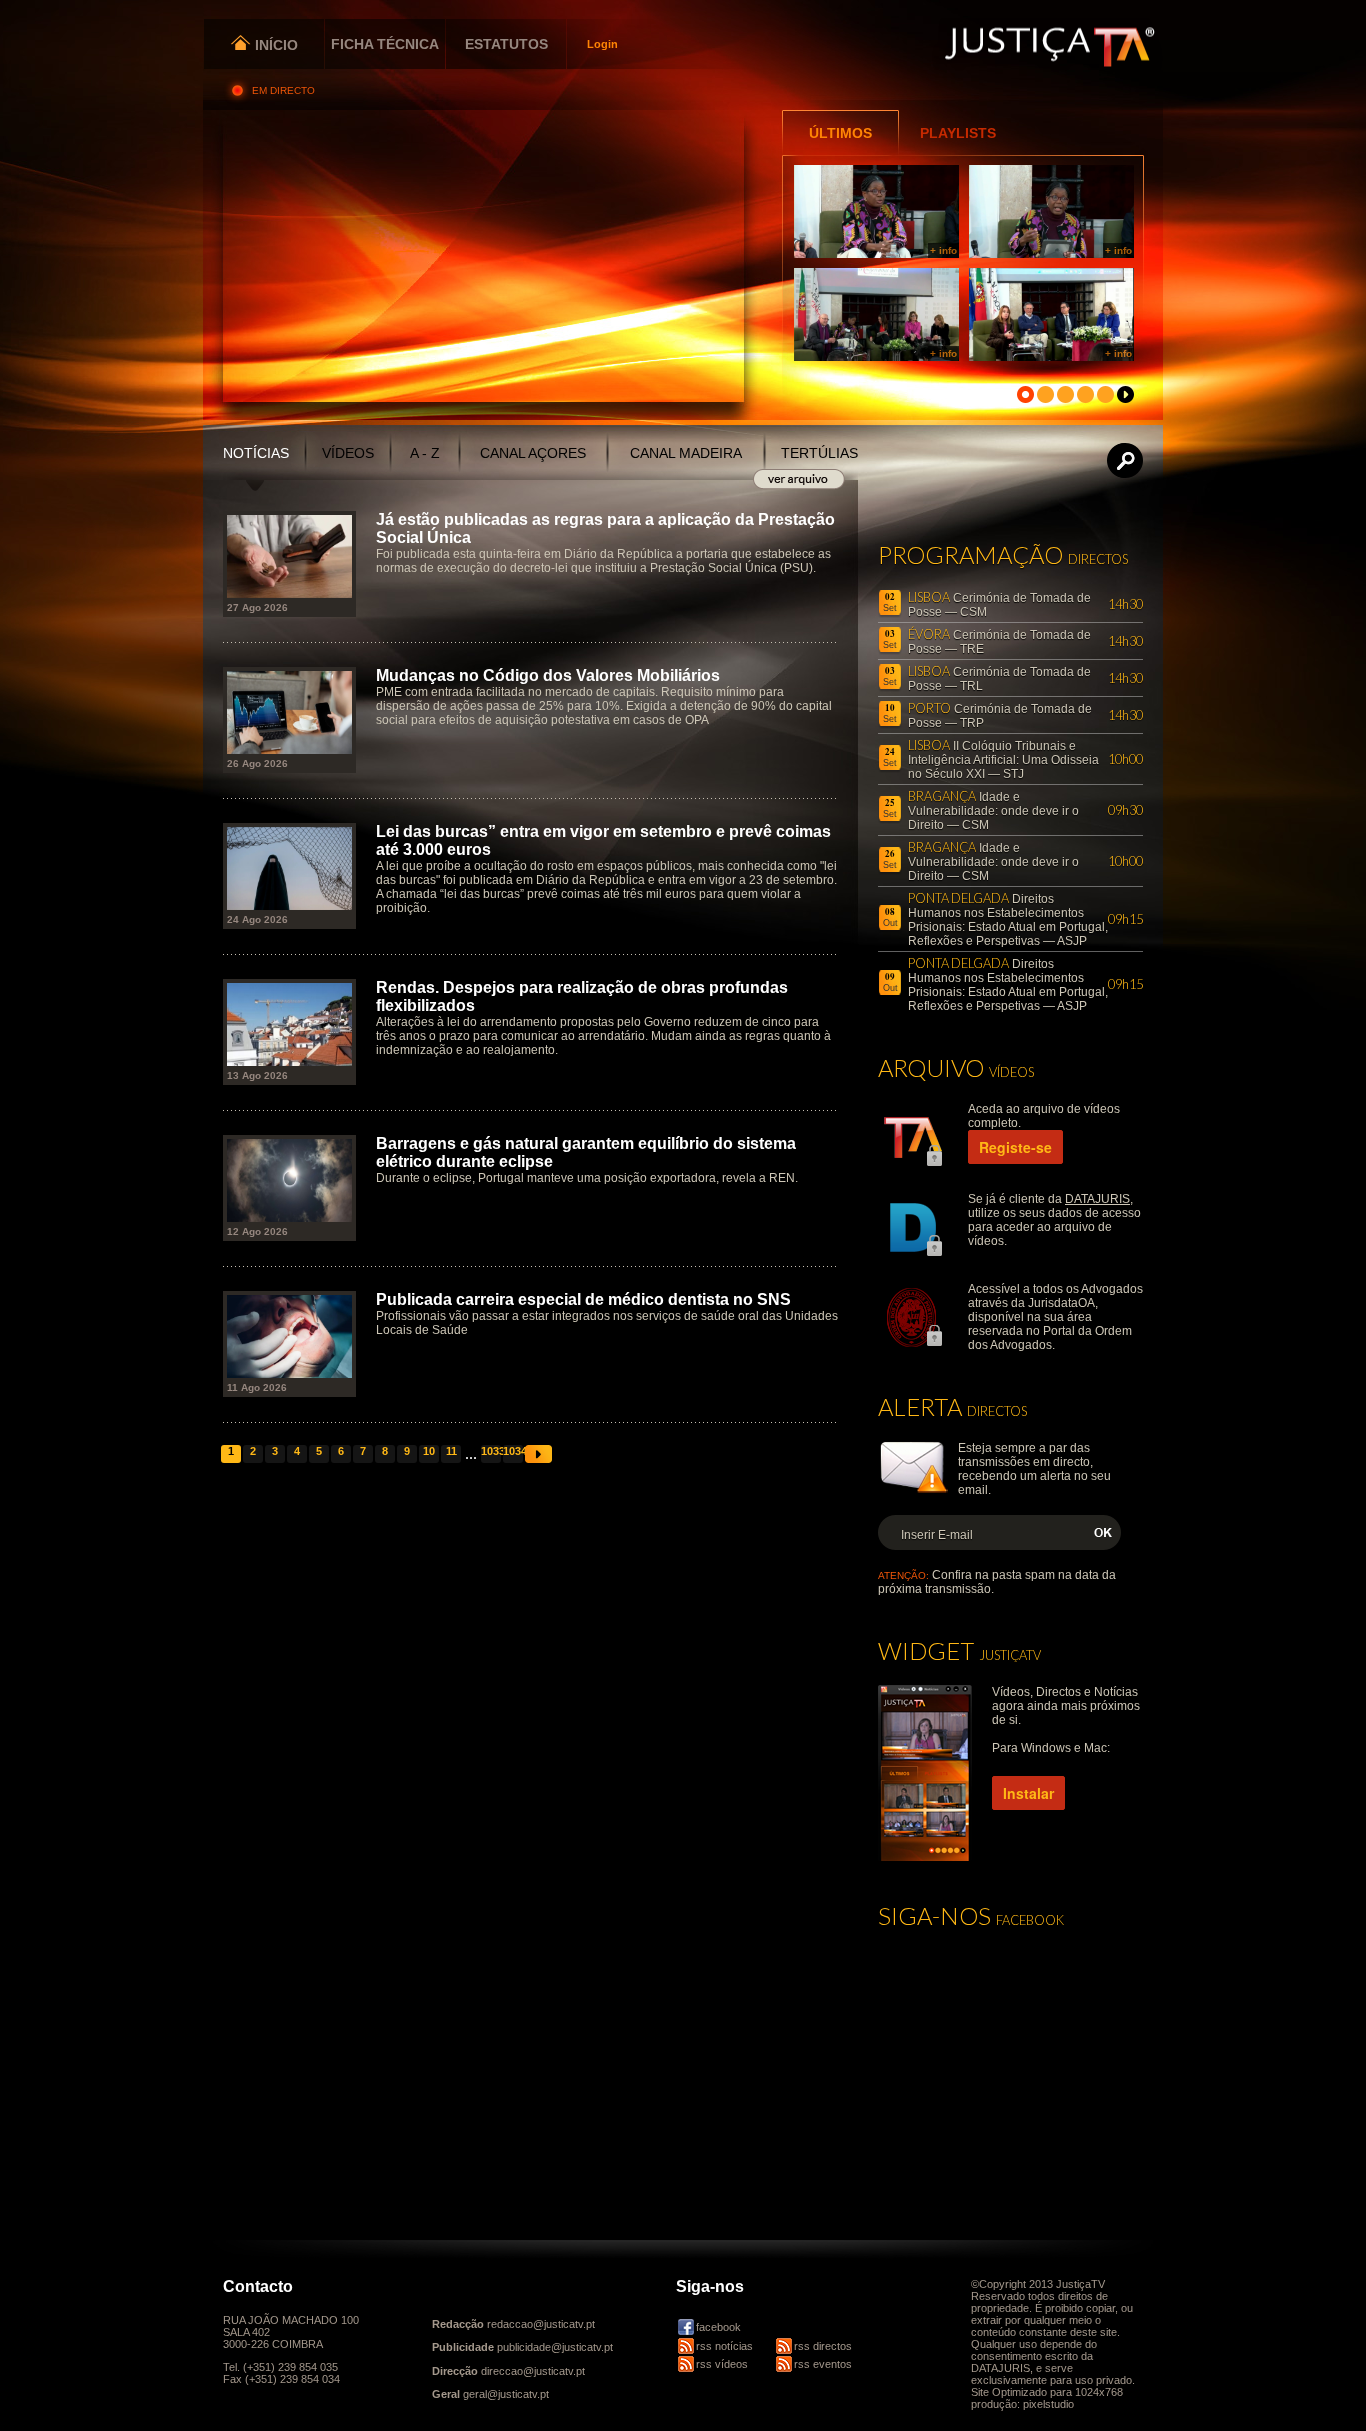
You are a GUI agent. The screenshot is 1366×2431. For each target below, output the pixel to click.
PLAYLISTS (958, 133)
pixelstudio (1048, 2404)
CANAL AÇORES (533, 453)
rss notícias (724, 2346)
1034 (513, 1451)
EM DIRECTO (285, 90)
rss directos (823, 2346)
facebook (718, 2327)
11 (451, 1451)
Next (538, 1454)
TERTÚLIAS (819, 453)
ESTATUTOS (506, 44)
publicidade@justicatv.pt (555, 2347)
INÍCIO (274, 45)
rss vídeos (722, 2364)
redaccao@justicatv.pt (541, 2324)
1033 (491, 1451)
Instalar (1028, 1793)
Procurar (1126, 461)
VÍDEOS (348, 453)
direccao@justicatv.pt (533, 2371)
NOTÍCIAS (256, 453)
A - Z (425, 453)
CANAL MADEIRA (686, 453)
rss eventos (823, 2364)
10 (429, 1451)
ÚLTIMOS (840, 133)
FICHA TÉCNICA (385, 44)
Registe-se (1015, 1147)
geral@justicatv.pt (506, 2394)
